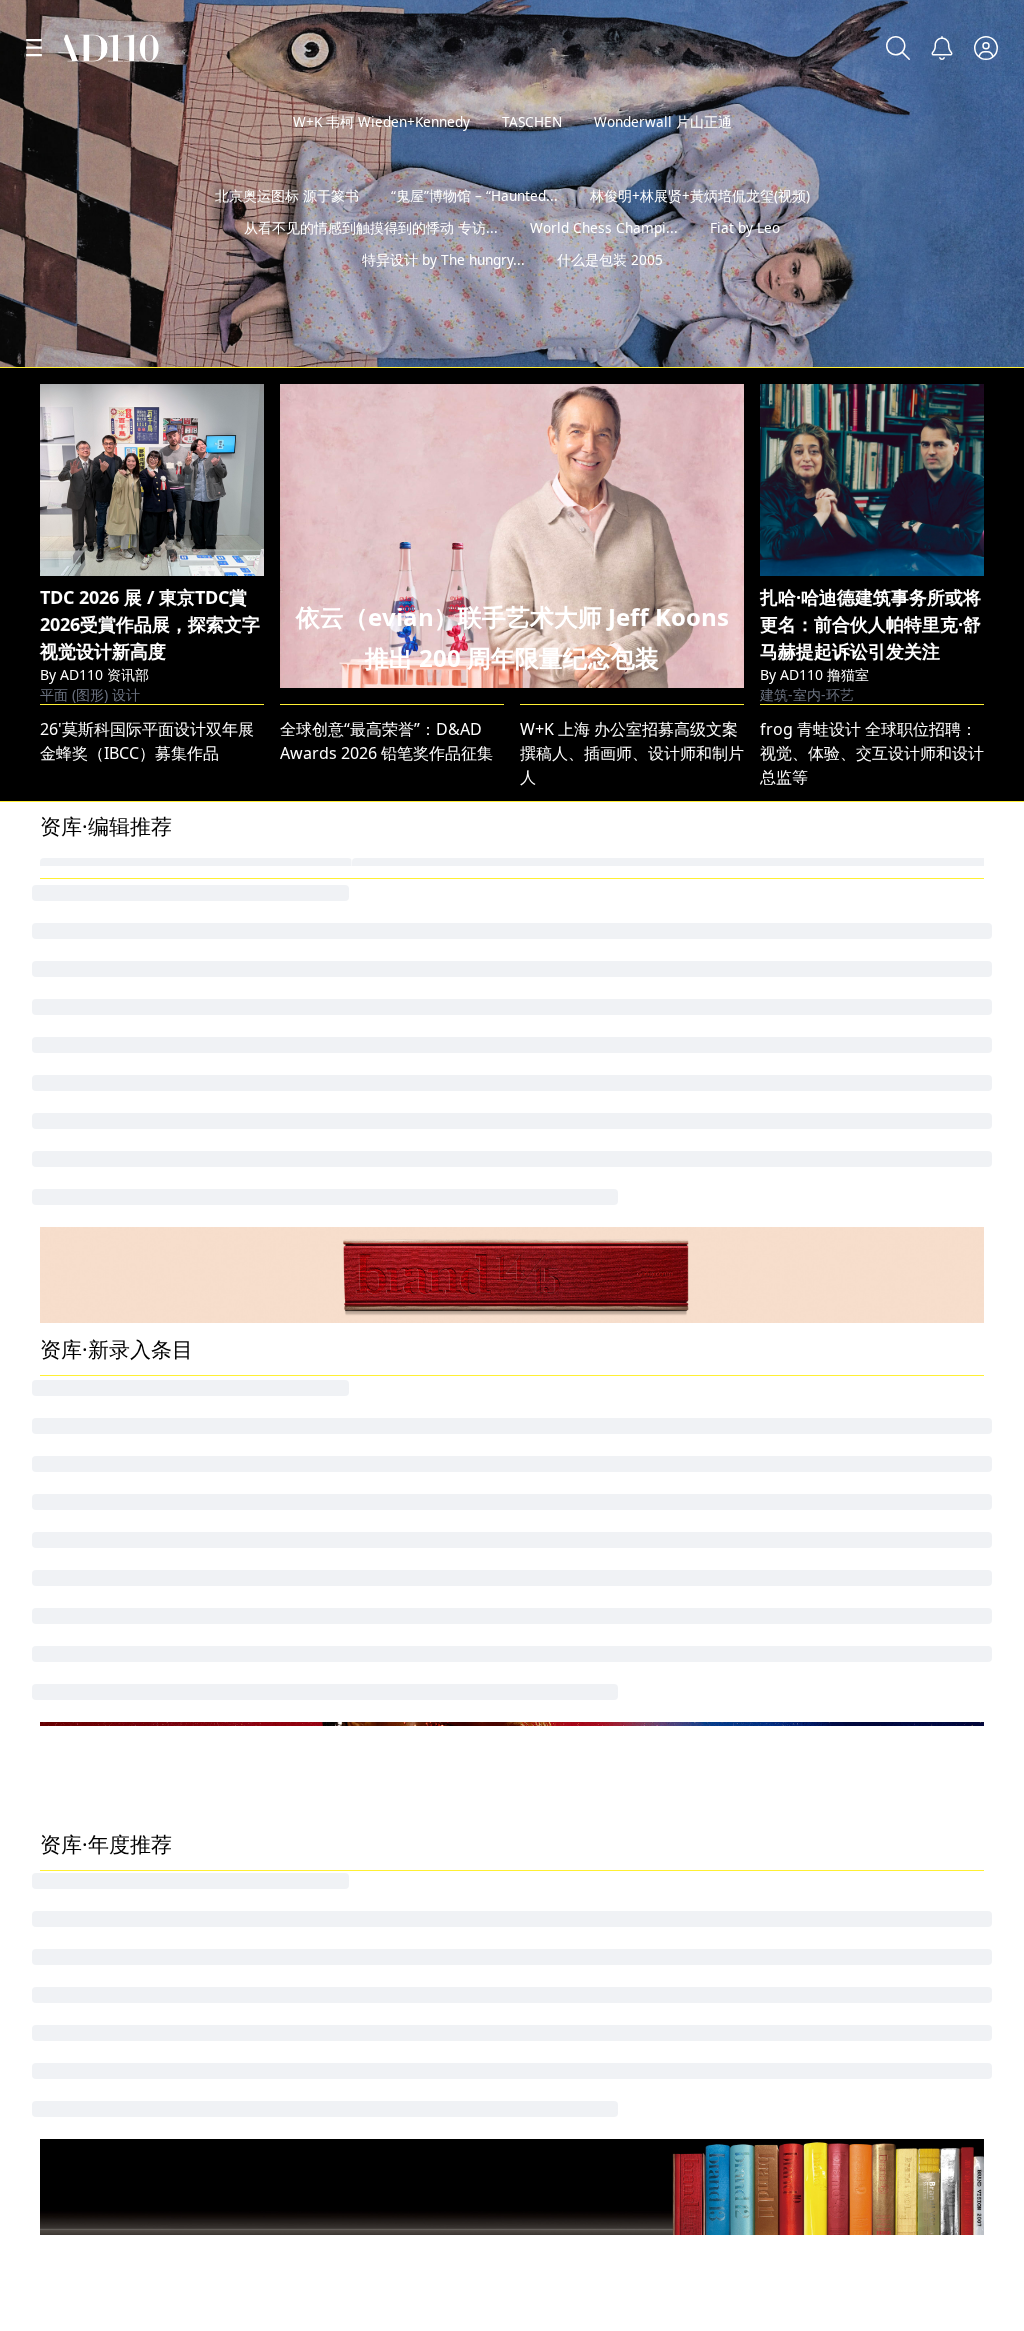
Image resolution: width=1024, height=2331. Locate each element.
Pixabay (551, 2201)
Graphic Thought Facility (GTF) (873, 1570)
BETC (539, 1400)
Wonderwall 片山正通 (663, 121)
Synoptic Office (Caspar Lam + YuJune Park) (682, 1570)
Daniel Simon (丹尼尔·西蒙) (379, 1638)
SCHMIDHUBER (578, 1434)
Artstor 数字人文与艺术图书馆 (149, 1570)
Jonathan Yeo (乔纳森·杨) (130, 1400)
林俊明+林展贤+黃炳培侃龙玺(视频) (700, 227)
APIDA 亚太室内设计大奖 (129, 1536)
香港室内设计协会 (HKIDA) (855, 1604)
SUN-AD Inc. (85, 1502)
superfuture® (332, 1468)
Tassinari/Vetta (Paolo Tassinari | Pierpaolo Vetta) (707, 1672)
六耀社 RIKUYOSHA (351, 1706)
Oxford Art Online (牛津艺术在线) (402, 1570)
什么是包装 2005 (610, 291)
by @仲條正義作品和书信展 (898, 345)
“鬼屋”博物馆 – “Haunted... (474, 227)
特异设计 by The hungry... (443, 291)
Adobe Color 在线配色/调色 (140, 1706)
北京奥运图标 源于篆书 (287, 227)
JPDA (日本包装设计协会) (849, 1434)
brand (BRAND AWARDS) (851, 1400)
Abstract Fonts (337, 1984)
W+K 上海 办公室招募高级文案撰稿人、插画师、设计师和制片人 (632, 753)
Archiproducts (574, 1468)
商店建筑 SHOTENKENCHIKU (866, 1638)
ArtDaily (550, 1638)
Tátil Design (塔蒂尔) (835, 1672)
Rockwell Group (820, 1536)
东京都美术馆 (568, 1706)
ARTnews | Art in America (136, 1604)
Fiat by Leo (745, 259)
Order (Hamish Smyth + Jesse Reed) (173, 1672)
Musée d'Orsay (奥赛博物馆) (384, 1672)
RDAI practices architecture (623, 1536)
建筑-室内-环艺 (807, 694)
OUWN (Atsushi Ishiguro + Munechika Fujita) (688, 1502)
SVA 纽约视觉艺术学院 (844, 1984)
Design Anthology (827, 1468)
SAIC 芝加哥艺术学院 (600, 1984)
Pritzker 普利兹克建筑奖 (372, 2201)
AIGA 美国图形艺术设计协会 (147, 2201)
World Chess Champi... (604, 259)
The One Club (91, 1434)
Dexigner (554, 1604)
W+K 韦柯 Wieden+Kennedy (381, 121)
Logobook (80, 1984)
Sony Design (87, 1638)
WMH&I (309, 1400)
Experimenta (88, 1468)
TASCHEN (532, 121)
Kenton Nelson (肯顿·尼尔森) (385, 1502)
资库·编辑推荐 (106, 826)
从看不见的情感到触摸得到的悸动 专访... (371, 259)
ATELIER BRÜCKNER (353, 1434)
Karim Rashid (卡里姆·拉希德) (387, 1604)
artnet (785, 2201)
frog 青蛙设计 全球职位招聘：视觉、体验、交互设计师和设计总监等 (872, 753)
